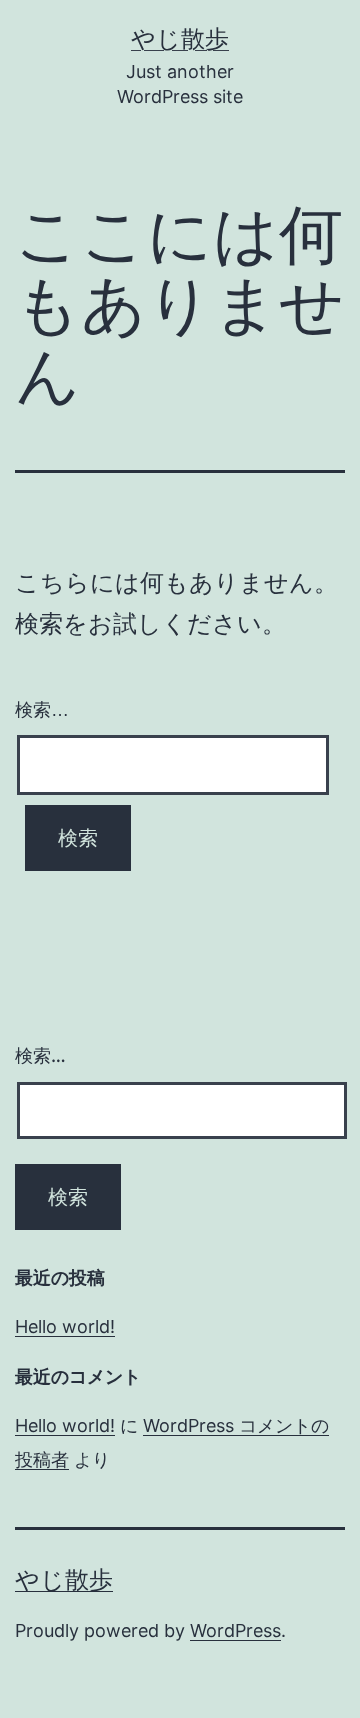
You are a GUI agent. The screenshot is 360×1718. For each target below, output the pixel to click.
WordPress (235, 1630)
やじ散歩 (180, 38)
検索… (42, 710)
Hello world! (65, 1326)
